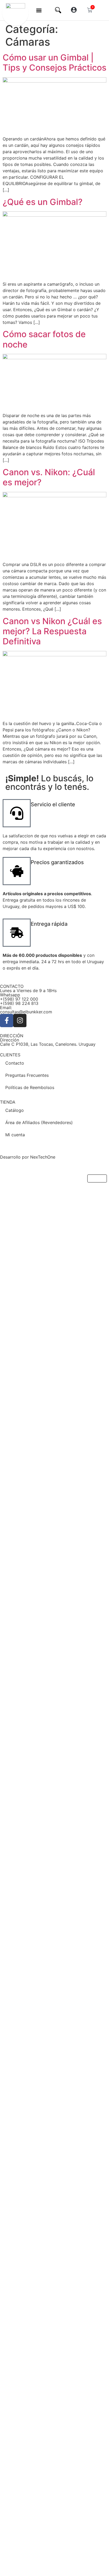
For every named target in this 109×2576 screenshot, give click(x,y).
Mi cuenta (15, 1135)
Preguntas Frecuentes (27, 1075)
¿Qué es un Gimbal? (43, 202)
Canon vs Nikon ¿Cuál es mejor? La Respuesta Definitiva (52, 631)
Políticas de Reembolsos (30, 1087)
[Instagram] (20, 1021)
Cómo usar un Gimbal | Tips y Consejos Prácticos (54, 63)
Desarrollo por (15, 1157)
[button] (39, 10)
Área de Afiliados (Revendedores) (39, 1122)
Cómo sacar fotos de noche (44, 339)
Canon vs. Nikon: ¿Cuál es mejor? (49, 477)
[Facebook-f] (7, 1021)
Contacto (15, 1063)
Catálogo (15, 1110)
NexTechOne (43, 1157)
